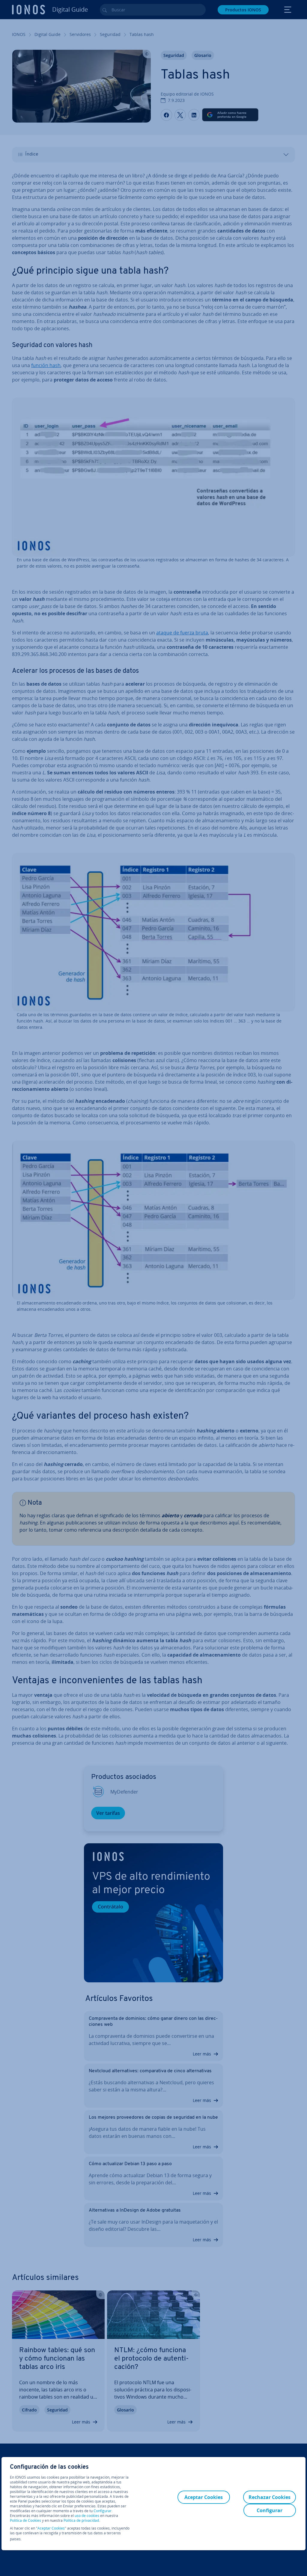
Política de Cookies (25, 2520)
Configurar (103, 2511)
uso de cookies (86, 2516)
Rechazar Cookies (270, 2497)
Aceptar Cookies (51, 2528)
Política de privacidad (81, 2520)
